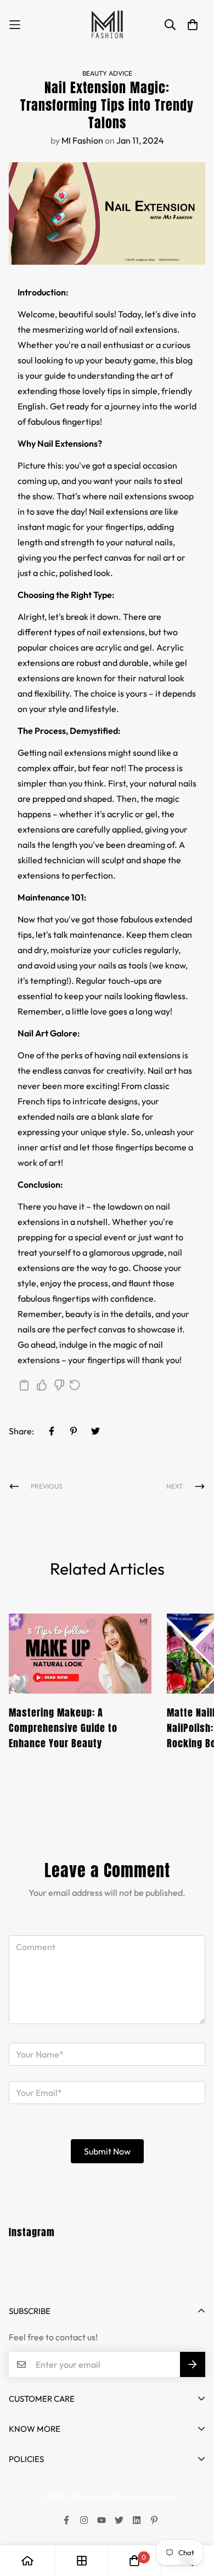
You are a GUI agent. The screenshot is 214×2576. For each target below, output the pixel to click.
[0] (134, 2561)
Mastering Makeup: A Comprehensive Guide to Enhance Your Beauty (63, 1728)
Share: (21, 1431)
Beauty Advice (107, 73)
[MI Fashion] (107, 25)
